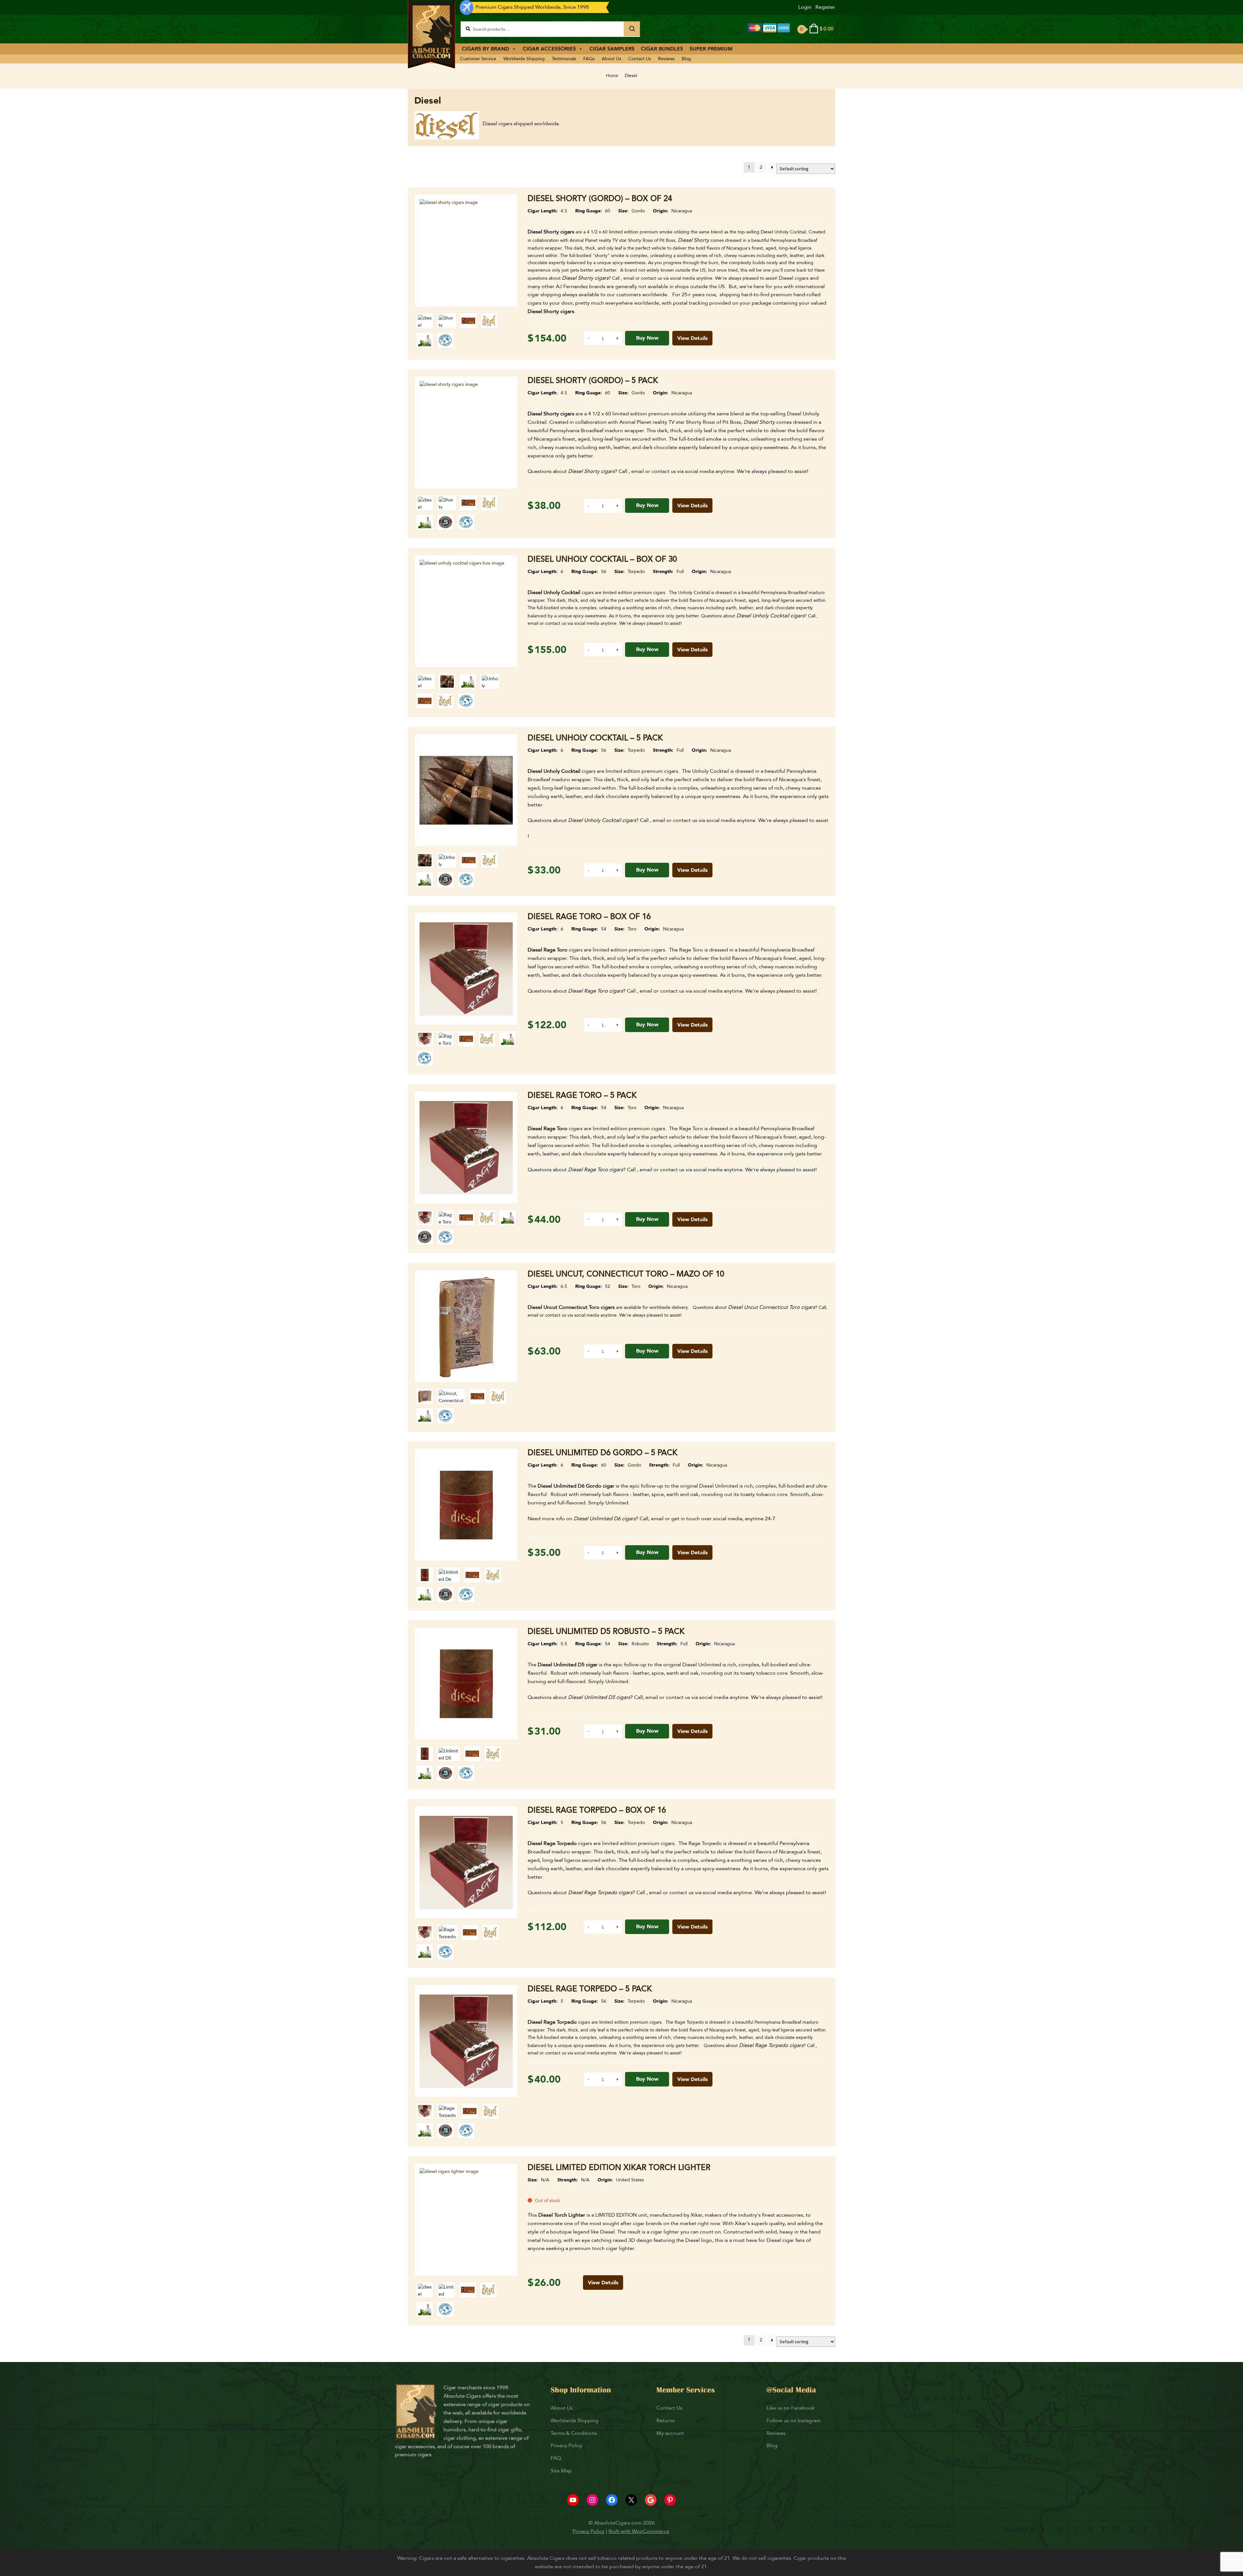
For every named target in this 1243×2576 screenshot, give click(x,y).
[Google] (651, 2500)
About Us (611, 59)
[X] (631, 2500)
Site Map (561, 2471)
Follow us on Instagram (794, 2421)
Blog (686, 59)
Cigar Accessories (549, 49)
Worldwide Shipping (524, 59)
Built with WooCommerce (639, 2531)
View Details (692, 338)
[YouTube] (573, 2500)
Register (825, 7)
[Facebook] (612, 2500)
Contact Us (640, 59)
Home (612, 76)
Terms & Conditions (574, 2433)
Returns (666, 2421)
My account (670, 2433)
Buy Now (647, 338)
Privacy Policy (566, 2446)
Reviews (666, 59)
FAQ (556, 2458)
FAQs (589, 59)
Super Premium (711, 49)
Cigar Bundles (662, 49)
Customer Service (478, 59)
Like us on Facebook (790, 2408)
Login (805, 7)
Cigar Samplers (612, 49)
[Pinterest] (670, 2500)
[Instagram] (592, 2500)
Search (632, 29)
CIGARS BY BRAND (486, 49)
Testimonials (564, 59)
